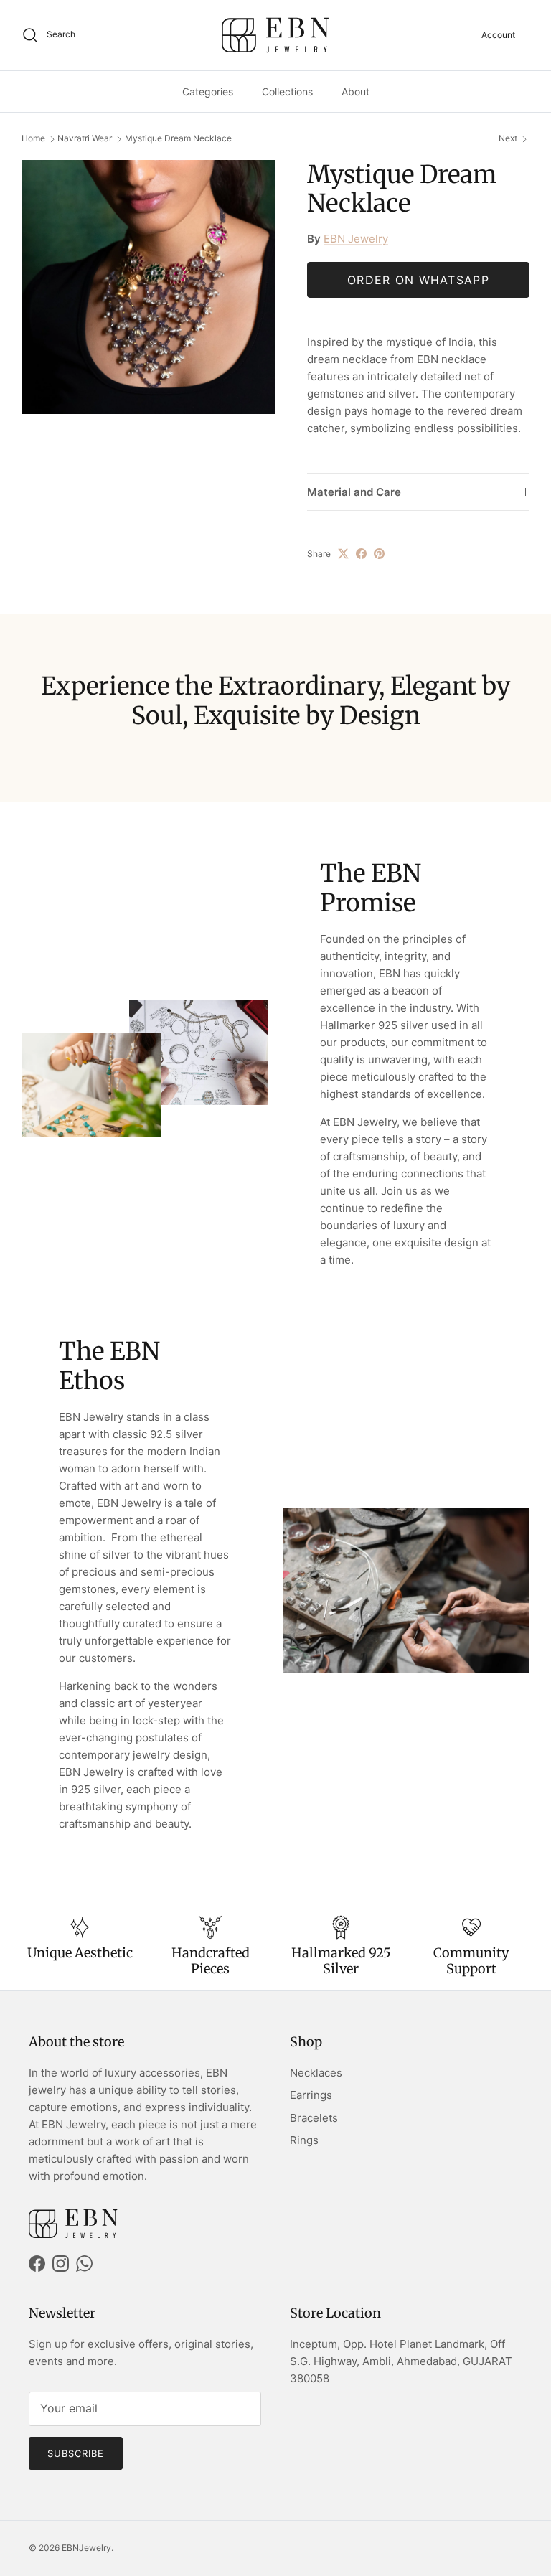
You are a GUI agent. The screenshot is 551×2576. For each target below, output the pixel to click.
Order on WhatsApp (418, 280)
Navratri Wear (85, 139)
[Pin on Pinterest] (379, 554)
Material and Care (354, 492)
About (355, 91)
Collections (287, 91)
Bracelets (314, 2118)
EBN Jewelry (356, 239)
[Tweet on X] (343, 554)
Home (33, 139)
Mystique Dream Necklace (178, 139)
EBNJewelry (86, 2548)
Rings (304, 2140)
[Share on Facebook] (361, 554)
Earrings (311, 2095)
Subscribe (76, 2453)
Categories (208, 91)
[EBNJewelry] (275, 35)
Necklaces (316, 2073)
